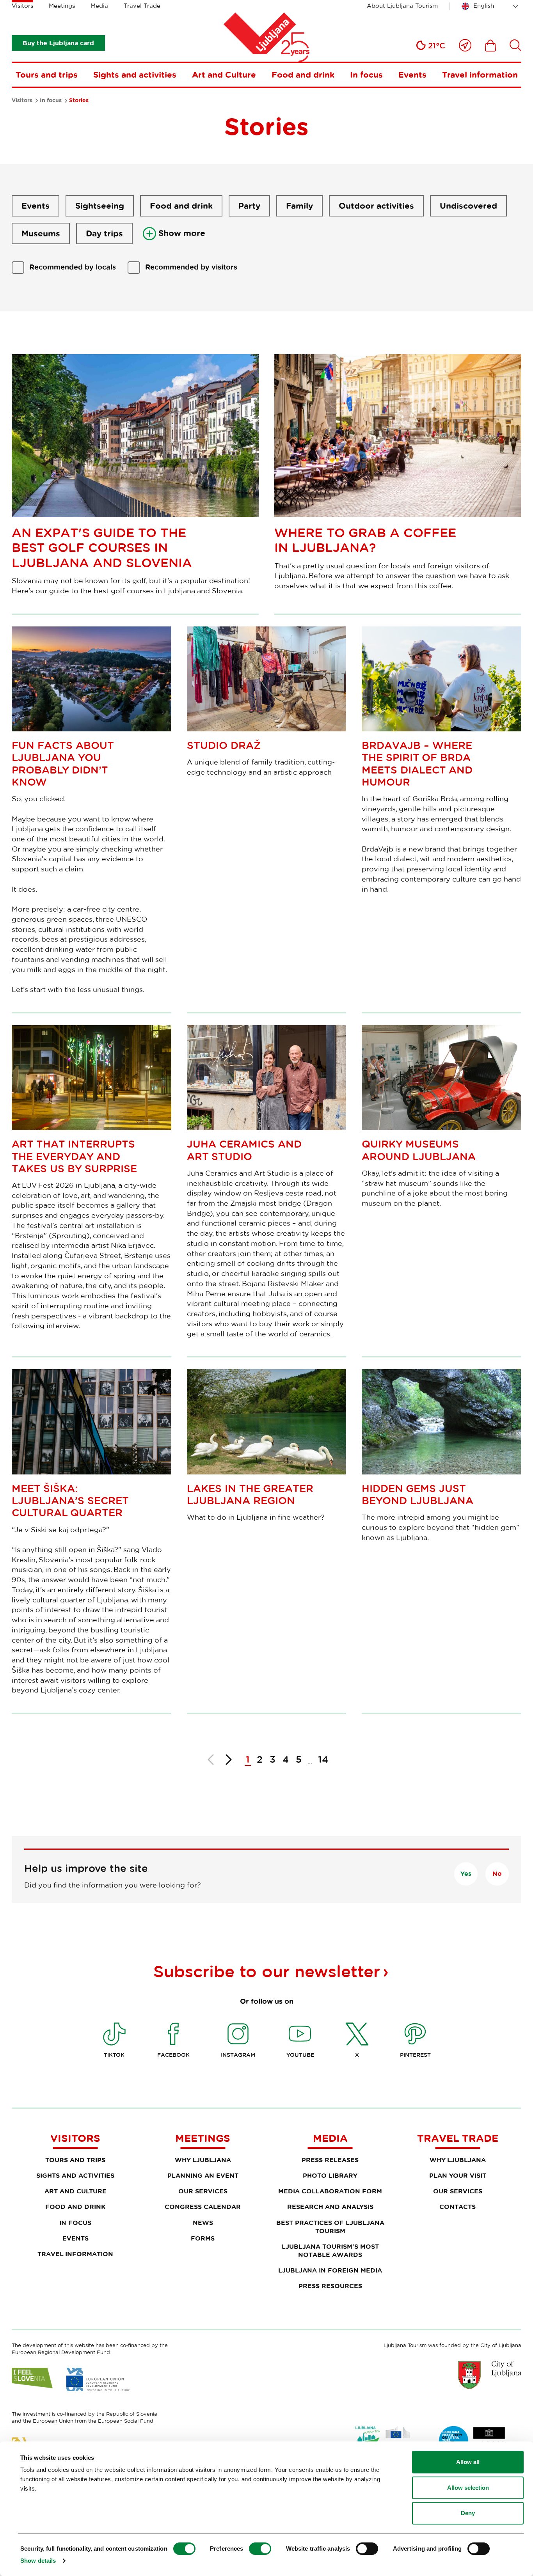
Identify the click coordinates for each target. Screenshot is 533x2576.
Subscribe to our (267, 1971)
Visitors (22, 6)
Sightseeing (100, 206)
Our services (203, 2191)
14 (323, 1759)
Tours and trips (47, 75)
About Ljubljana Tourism (402, 6)
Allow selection (468, 2488)
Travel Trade (142, 6)
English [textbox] (484, 6)
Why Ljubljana (203, 2160)
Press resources (330, 2286)
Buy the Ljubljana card (58, 43)
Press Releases (330, 2160)
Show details (38, 2561)
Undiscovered (468, 206)
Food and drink (303, 75)
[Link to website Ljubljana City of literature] (473, 2441)
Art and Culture (224, 75)
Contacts (457, 2207)
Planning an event (203, 2175)
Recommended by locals (73, 267)
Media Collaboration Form (330, 2191)
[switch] (260, 2549)
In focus (366, 75)
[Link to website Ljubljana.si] (490, 2375)
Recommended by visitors (191, 267)
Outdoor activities (376, 206)
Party (249, 206)
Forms (203, 2238)
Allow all (468, 2462)
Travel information (480, 75)
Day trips (104, 233)
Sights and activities (135, 75)
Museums (41, 233)
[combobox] (491, 6)
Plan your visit (458, 2175)
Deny (468, 2513)
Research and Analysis (330, 2207)
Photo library (330, 2175)
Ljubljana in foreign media (330, 2270)
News (203, 2223)
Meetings (62, 6)
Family (299, 206)
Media (99, 6)
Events (412, 75)
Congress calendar (203, 2207)
